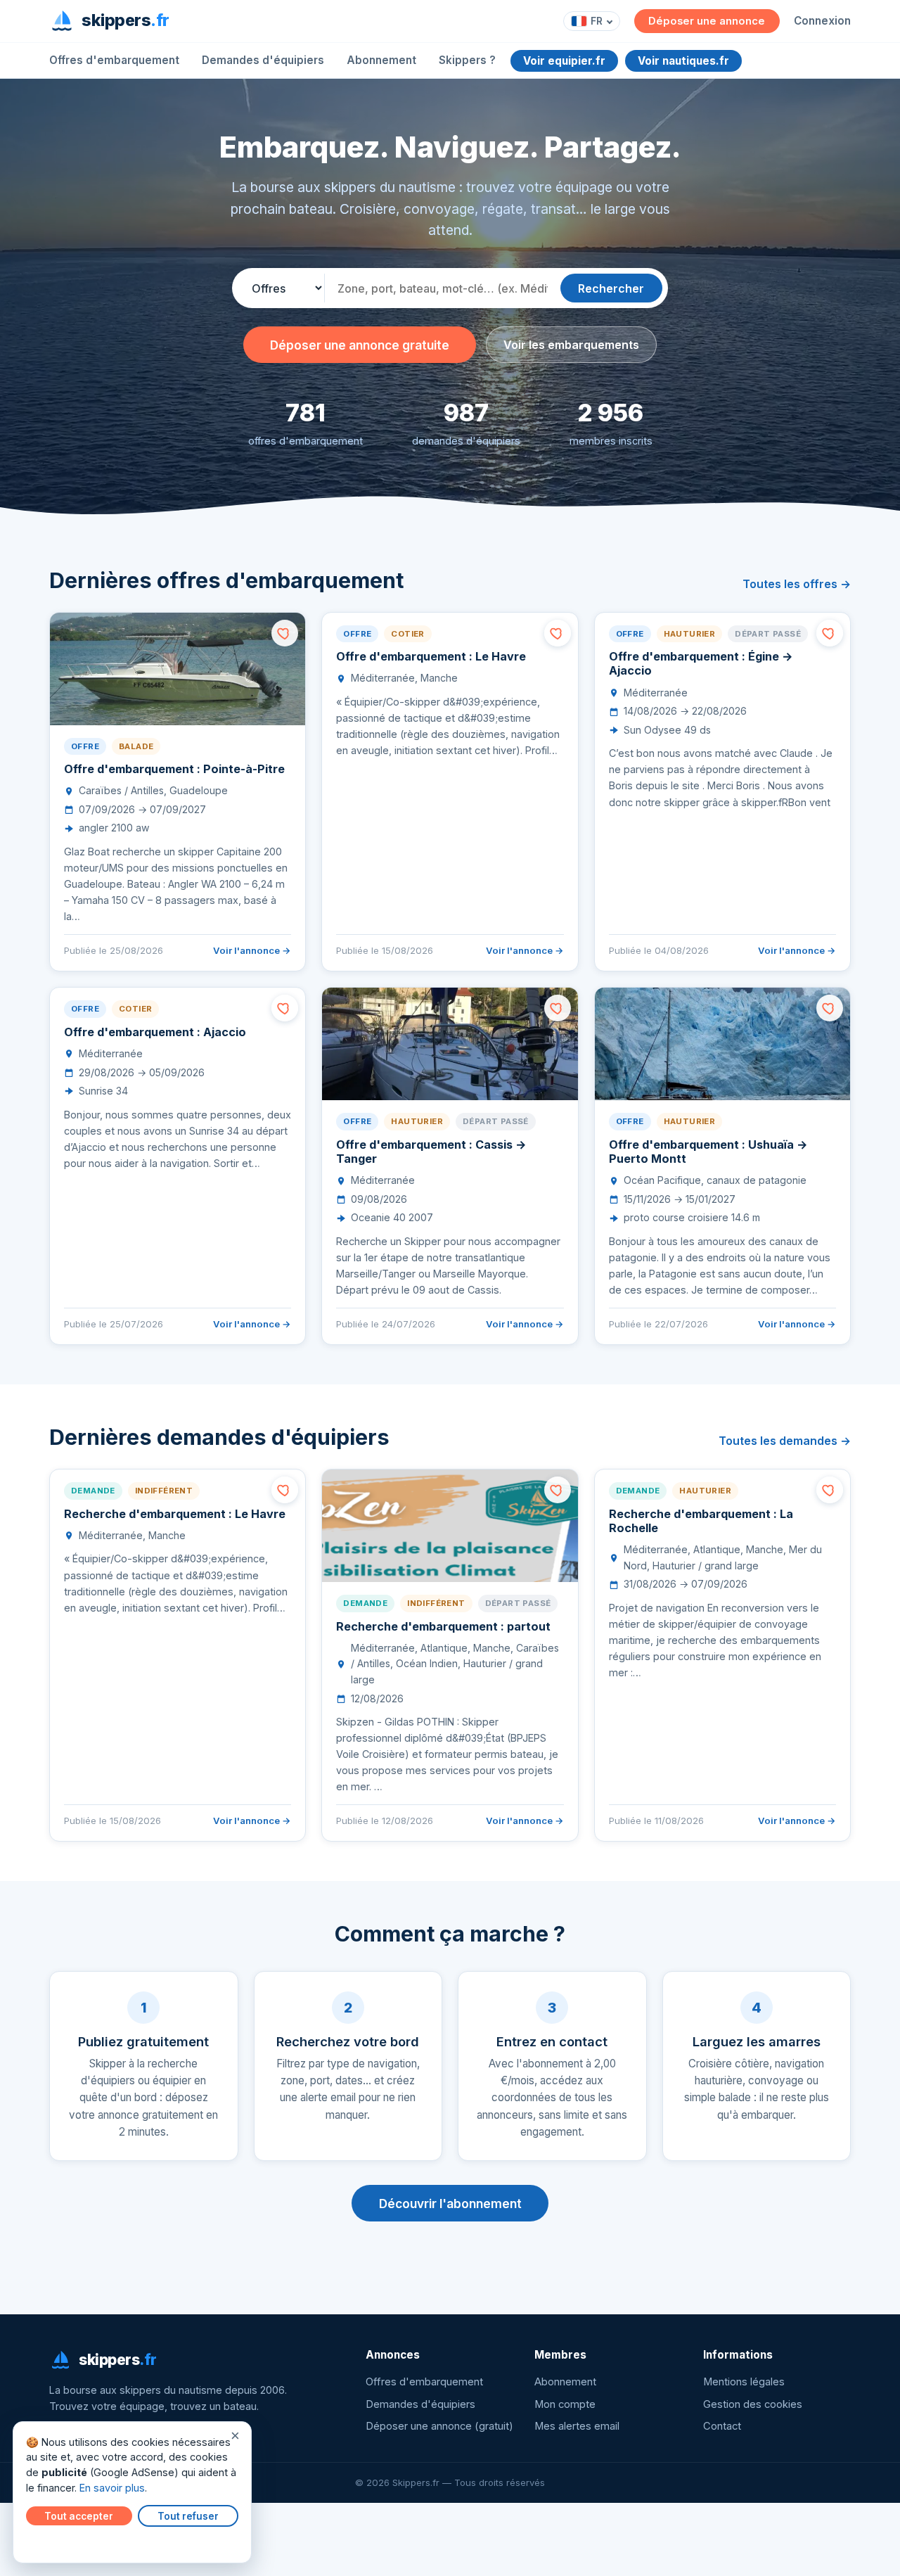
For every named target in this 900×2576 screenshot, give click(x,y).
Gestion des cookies (753, 2404)
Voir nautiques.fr (683, 61)
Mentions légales (744, 2382)
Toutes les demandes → (785, 1441)
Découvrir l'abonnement (450, 2204)
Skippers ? (467, 60)
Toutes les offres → (797, 584)
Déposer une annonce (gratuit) (439, 2426)
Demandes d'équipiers (263, 60)
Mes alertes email (577, 2426)
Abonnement (381, 60)
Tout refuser (188, 2516)
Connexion (822, 21)
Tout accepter (79, 2516)
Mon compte (565, 2404)
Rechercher (611, 288)
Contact (722, 2426)
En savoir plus (112, 2488)
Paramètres (57, 2542)
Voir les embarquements (571, 345)
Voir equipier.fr (564, 61)
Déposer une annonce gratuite (360, 345)
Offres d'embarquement (114, 60)
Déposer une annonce (707, 21)
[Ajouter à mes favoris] (285, 633)
